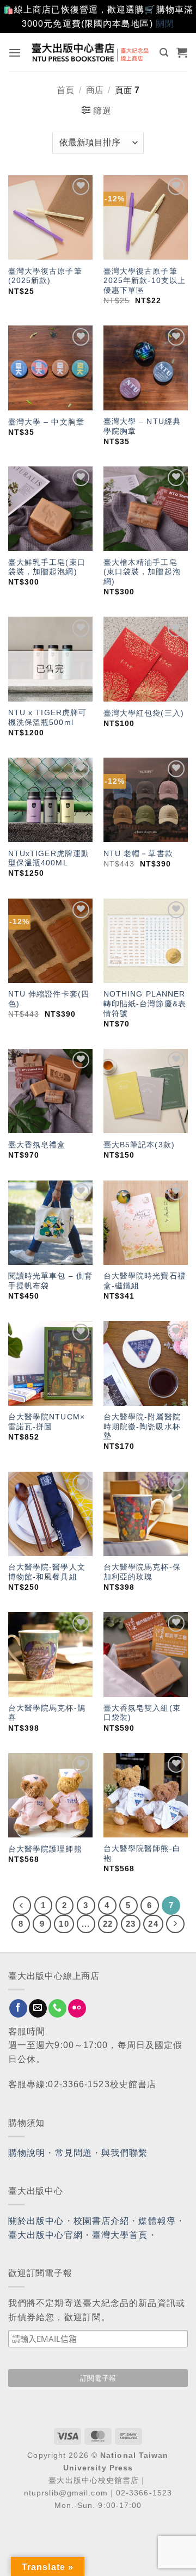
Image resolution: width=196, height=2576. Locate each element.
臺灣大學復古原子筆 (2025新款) (45, 276)
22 (108, 1924)
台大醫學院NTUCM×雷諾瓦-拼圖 (47, 1422)
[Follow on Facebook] (18, 2008)
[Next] (175, 1924)
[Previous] (22, 1905)
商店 (95, 90)
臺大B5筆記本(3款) (139, 1145)
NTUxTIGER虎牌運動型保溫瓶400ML (49, 859)
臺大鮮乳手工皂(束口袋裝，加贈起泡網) (47, 567)
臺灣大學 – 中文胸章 (46, 422)
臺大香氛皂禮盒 (37, 1145)
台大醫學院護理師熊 (45, 1849)
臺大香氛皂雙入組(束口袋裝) (142, 1713)
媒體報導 (157, 2221)
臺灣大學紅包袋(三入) (144, 713)
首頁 (65, 90)
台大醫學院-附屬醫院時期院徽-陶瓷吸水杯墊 (142, 1427)
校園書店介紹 (102, 2221)
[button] (15, 53)
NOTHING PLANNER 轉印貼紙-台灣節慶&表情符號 (145, 1004)
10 (64, 1924)
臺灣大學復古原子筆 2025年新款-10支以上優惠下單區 (145, 281)
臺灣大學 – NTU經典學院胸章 (142, 426)
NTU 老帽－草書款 (138, 854)
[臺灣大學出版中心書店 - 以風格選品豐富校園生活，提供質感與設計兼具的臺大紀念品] (91, 52)
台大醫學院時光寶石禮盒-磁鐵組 (145, 1281)
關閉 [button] (165, 24)
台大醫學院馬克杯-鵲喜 (47, 1713)
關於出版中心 (36, 2221)
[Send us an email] (38, 2008)
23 (131, 1924)
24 (153, 1924)
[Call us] (57, 2008)
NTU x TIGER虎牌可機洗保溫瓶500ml (47, 718)
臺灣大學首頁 (120, 2235)
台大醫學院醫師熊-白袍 (142, 1853)
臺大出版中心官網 (45, 2235)
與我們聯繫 (125, 2153)
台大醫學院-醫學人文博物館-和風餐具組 (47, 1572)
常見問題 (73, 2153)
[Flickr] (77, 2008)
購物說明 (27, 2153)
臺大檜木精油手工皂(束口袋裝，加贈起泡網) (142, 572)
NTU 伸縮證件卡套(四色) (49, 999)
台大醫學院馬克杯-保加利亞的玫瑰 (142, 1572)
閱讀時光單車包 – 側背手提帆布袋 (50, 1281)
